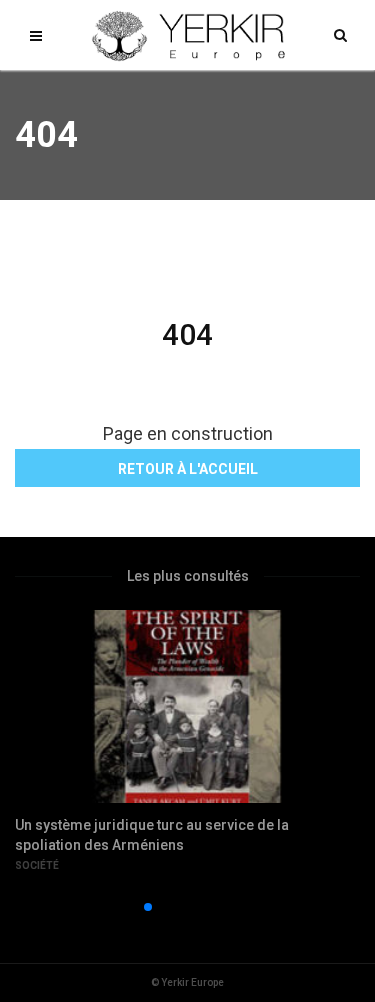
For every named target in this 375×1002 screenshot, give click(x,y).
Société (37, 865)
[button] (116, 907)
